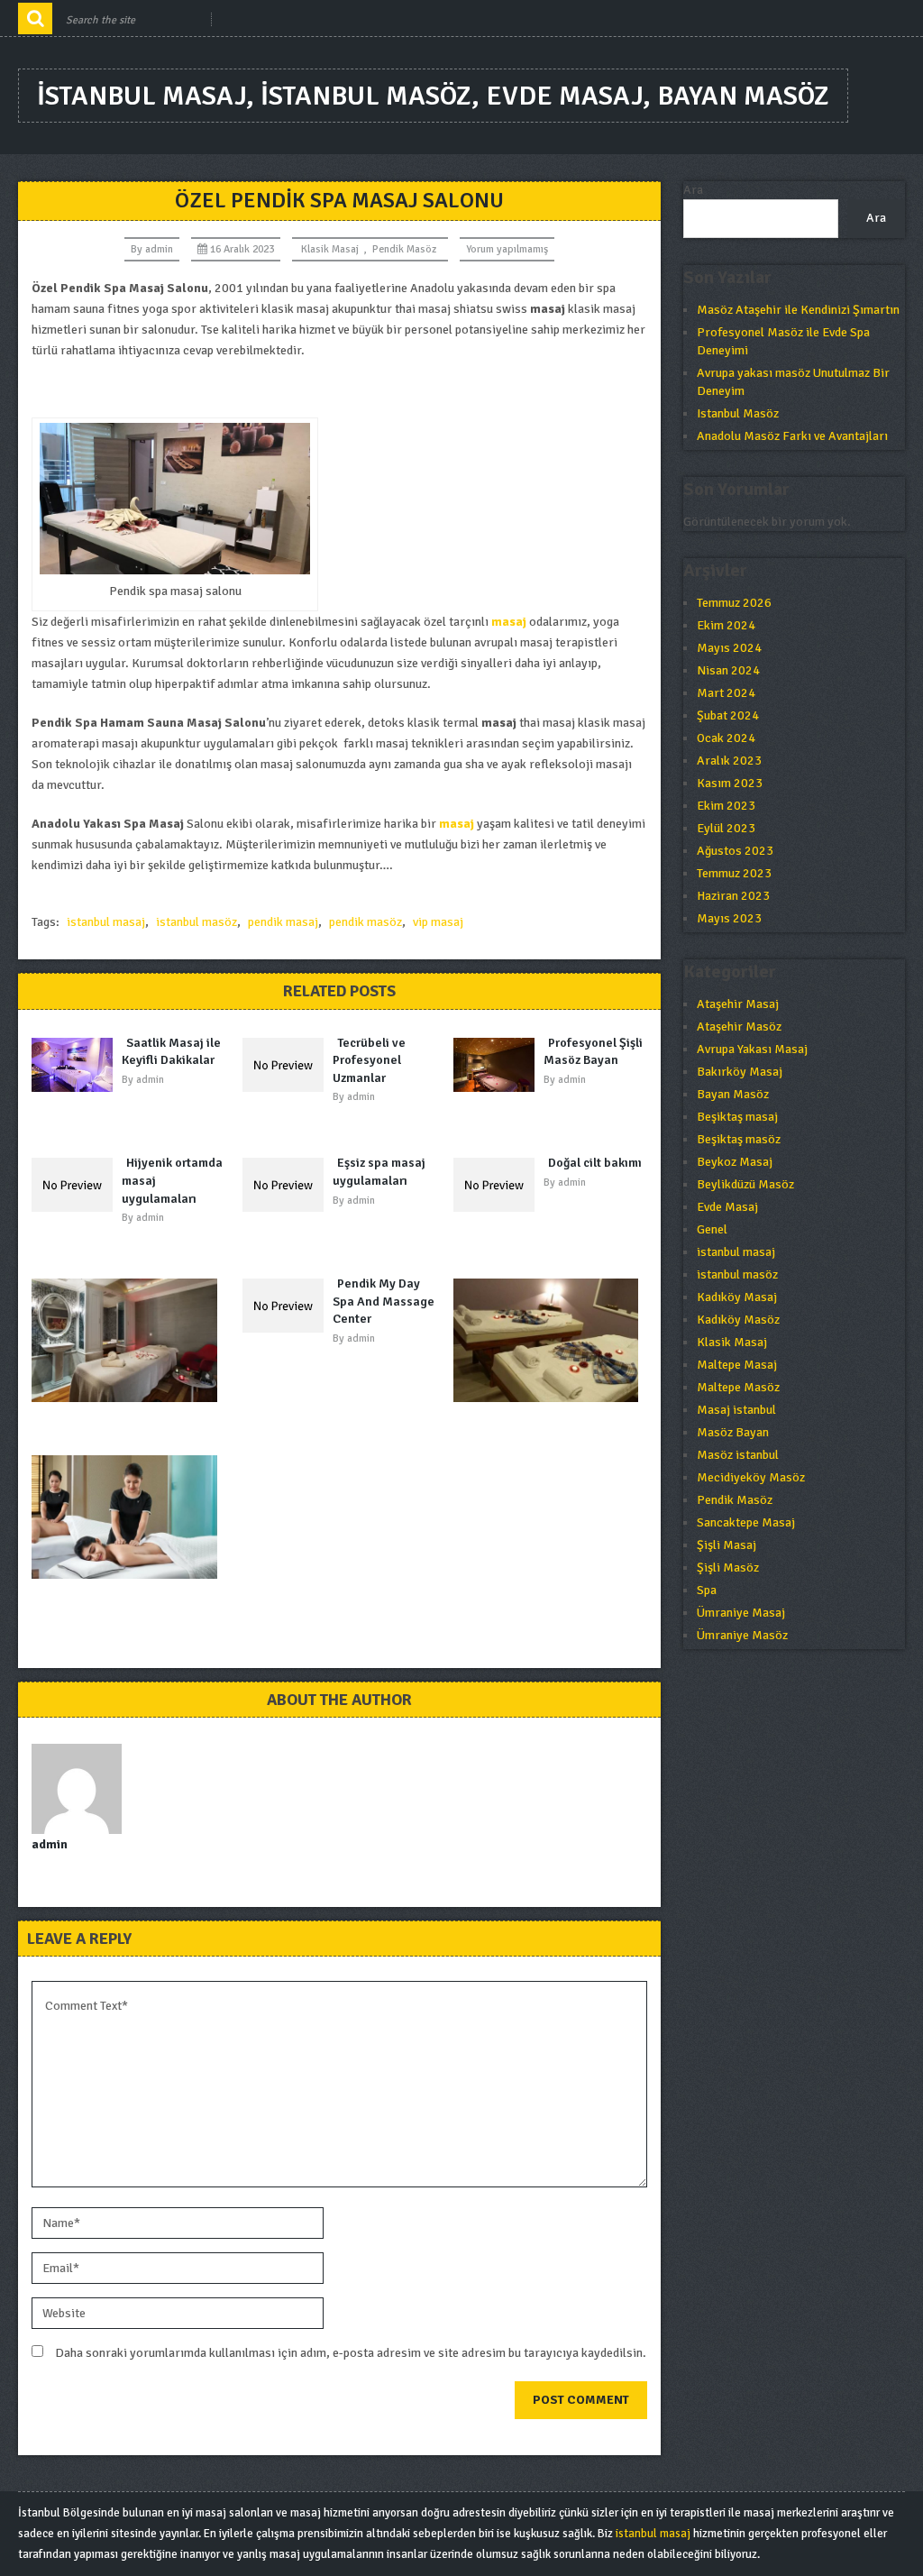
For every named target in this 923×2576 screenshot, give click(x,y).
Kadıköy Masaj (737, 1297)
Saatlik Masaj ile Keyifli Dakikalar (171, 1052)
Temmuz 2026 (734, 603)
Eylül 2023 (726, 828)
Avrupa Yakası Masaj (752, 1049)
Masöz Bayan (733, 1432)
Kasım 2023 (730, 783)
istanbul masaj (106, 922)
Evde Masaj (727, 1207)
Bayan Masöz (733, 1094)
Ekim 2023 (726, 806)
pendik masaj (283, 922)
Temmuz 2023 (734, 873)
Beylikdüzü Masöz (745, 1184)
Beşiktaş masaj (737, 1117)
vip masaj (438, 922)
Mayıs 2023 (729, 918)
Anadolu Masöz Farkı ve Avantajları (792, 436)
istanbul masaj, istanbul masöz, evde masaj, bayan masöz (433, 96)
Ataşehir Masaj (738, 1004)
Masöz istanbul (738, 1455)
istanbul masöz (196, 922)
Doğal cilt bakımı (595, 1163)
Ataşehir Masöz (739, 1027)
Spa (707, 1590)
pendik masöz (366, 922)
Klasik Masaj (330, 249)
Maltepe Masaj (737, 1365)
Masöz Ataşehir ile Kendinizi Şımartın (798, 310)
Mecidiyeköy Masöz (751, 1477)
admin (159, 249)
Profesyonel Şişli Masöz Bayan (593, 1052)
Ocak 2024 (726, 738)
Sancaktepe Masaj (746, 1522)
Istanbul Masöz (738, 413)
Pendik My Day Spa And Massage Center (384, 1301)
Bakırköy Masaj (740, 1072)
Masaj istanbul (736, 1410)
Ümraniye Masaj (741, 1613)
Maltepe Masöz (738, 1387)
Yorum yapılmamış (507, 249)
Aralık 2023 (729, 761)
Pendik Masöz (404, 249)
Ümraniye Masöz (742, 1635)
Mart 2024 (726, 693)
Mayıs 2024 (729, 648)
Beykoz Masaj (735, 1162)
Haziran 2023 (733, 896)
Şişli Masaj (727, 1545)
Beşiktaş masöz (739, 1139)
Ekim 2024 (726, 625)
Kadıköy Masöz (738, 1320)
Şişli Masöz (728, 1568)
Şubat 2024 (728, 715)
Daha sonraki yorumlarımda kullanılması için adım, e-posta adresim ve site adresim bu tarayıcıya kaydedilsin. (351, 2353)
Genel (712, 1229)
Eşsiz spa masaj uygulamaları (379, 1172)
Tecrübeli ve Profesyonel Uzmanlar (369, 1060)
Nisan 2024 (728, 670)
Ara (693, 190)
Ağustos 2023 (735, 851)
